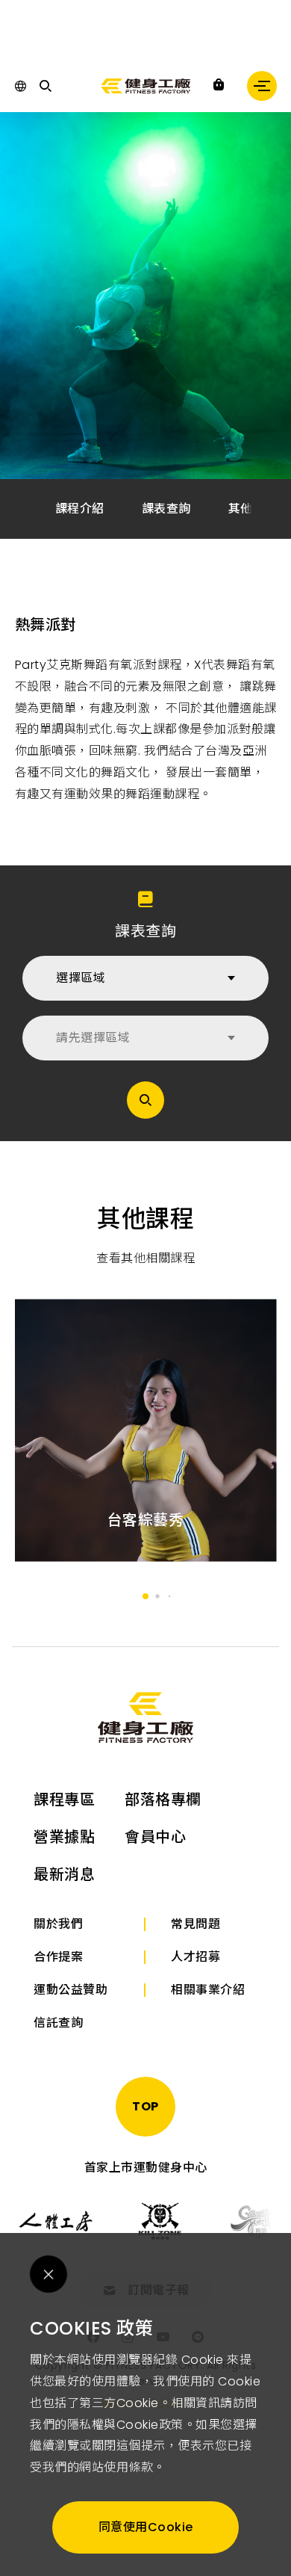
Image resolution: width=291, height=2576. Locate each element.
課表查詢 (166, 509)
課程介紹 (80, 509)
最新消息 (64, 1874)
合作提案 (58, 1957)
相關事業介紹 (208, 1990)
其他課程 (253, 509)
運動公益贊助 (71, 1990)
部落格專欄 (163, 1800)
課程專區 (64, 1800)
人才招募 (195, 1957)
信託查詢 (58, 2023)
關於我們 (58, 1924)
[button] (259, 509)
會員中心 (155, 1837)
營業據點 (64, 1837)
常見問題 (195, 1924)
